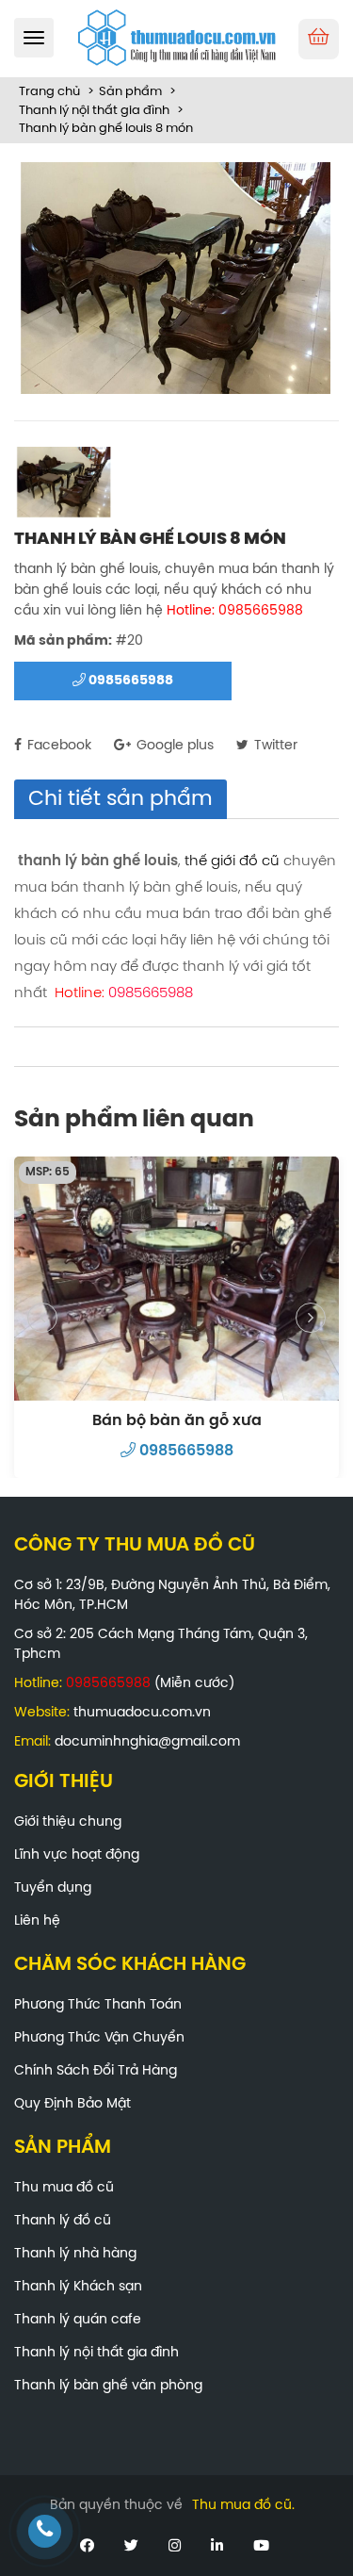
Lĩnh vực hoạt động (77, 1855)
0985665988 (129, 681)
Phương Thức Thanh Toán (98, 2005)
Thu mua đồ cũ (64, 2188)
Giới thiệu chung (68, 1822)
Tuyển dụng (53, 1888)
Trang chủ (49, 92)
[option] (176, 283)
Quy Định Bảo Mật (72, 2104)
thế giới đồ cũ (232, 861)
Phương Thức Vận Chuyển (99, 2038)
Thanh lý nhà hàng (75, 2254)
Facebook (57, 746)
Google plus (173, 746)
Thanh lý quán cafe (78, 2320)
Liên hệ (37, 1921)
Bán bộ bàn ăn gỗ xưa (177, 1421)
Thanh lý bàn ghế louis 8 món (106, 129)
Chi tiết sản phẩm (120, 799)
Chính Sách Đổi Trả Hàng (96, 2071)
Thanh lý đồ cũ (63, 2221)
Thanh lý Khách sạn (78, 2287)
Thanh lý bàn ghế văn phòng (108, 2386)
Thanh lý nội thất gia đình (94, 111)
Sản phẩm (130, 92)
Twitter (274, 746)
